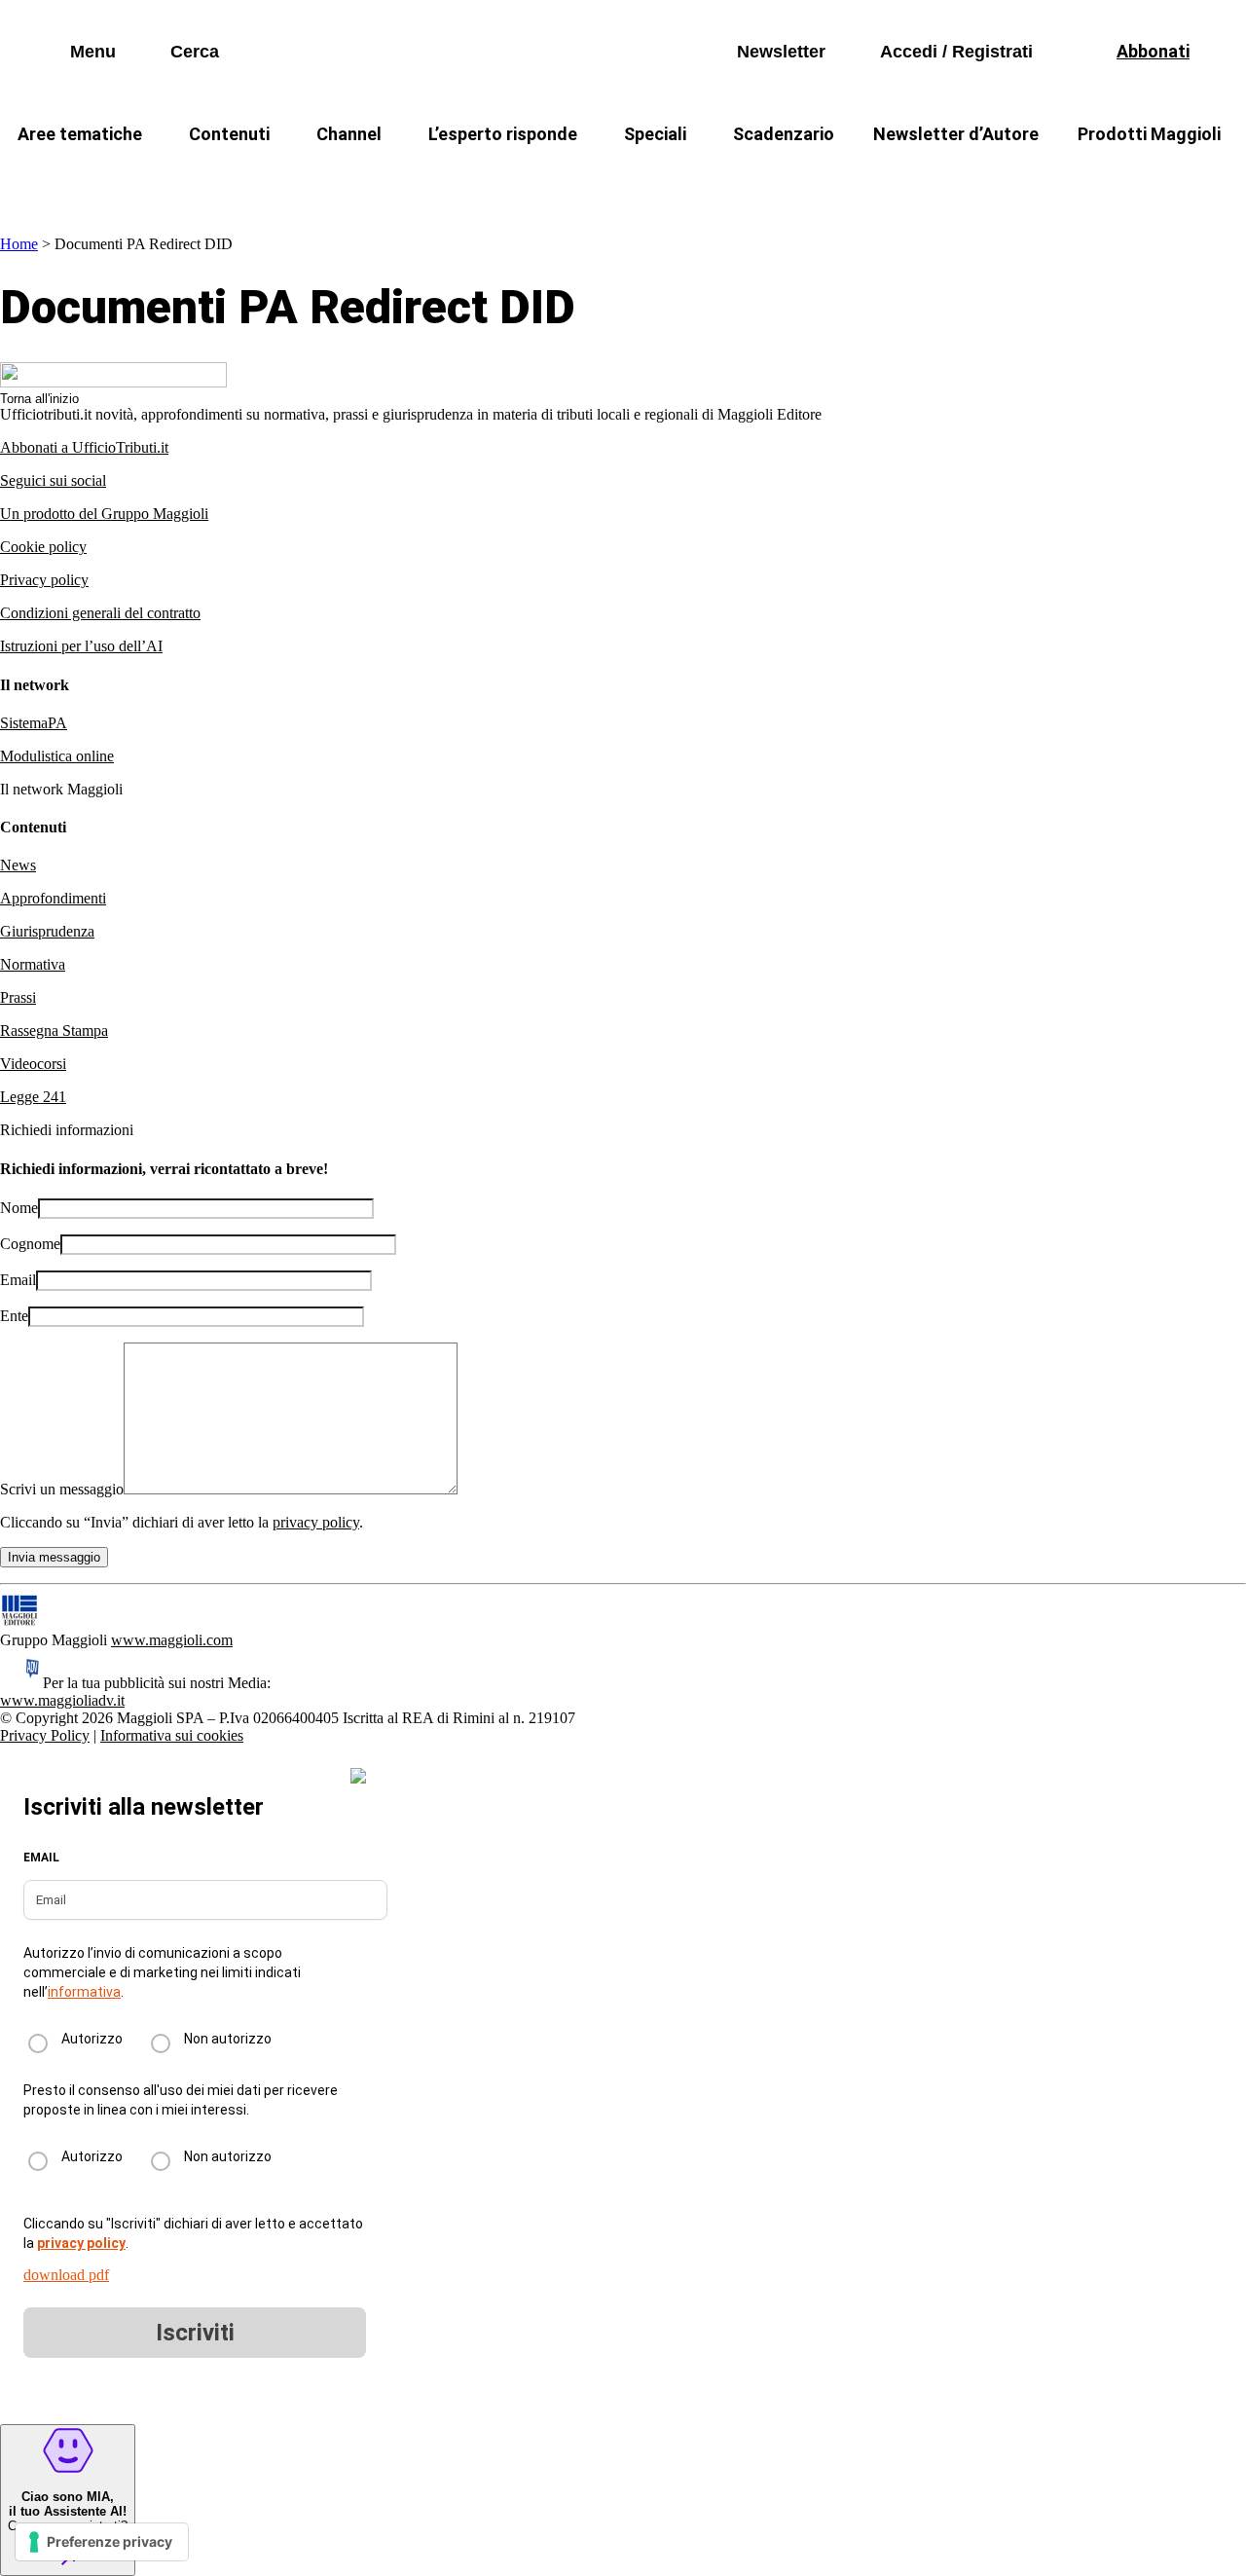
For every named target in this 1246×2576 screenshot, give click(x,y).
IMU (267, 181)
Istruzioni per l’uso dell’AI (81, 646)
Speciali (655, 134)
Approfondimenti (53, 898)
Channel (349, 134)
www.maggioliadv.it (62, 1700)
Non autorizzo (228, 2039)
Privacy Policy (45, 1735)
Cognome (30, 1244)
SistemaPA (34, 723)
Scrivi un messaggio (62, 1489)
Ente (14, 1316)
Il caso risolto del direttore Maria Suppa (706, 181)
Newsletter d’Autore (956, 134)
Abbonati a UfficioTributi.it (84, 447)
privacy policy (316, 1522)
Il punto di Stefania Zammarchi (997, 181)
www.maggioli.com (172, 1640)
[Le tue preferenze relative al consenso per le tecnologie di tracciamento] (102, 2542)
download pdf (66, 2275)
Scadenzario (784, 134)
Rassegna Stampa (54, 1030)
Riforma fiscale (468, 181)
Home (19, 244)
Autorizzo (92, 2039)
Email (18, 1280)
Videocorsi (33, 1064)
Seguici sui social (53, 480)
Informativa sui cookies (172, 1735)
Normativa (33, 964)
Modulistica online (57, 756)
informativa (84, 1992)
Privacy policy (44, 580)
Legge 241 (33, 1097)
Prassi (18, 997)
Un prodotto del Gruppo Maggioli (104, 514)
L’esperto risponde (503, 134)
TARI (349, 181)
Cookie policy (43, 547)
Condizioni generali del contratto (100, 613)
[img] (358, 1776)
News (18, 865)
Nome (19, 1208)
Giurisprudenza (47, 931)
